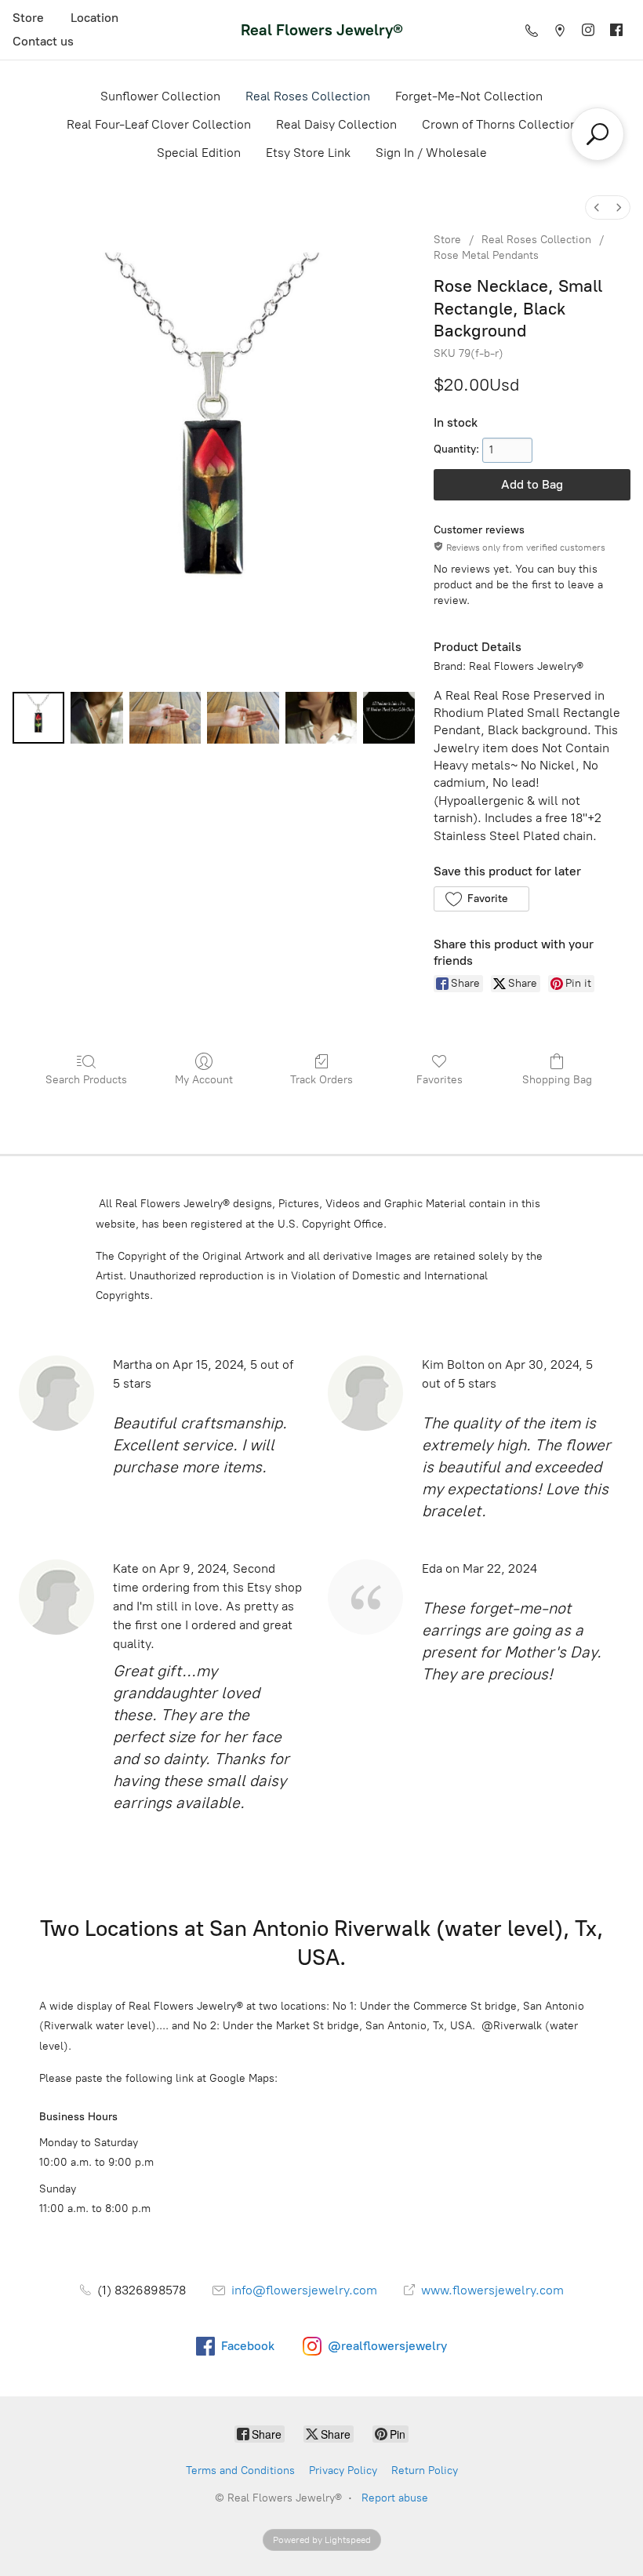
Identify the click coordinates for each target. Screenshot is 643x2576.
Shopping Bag (557, 1080)
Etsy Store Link (308, 153)
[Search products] (598, 134)
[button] (481, 899)
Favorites (440, 1080)
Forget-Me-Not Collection (469, 96)
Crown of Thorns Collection (500, 124)
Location (94, 18)
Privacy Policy (343, 2470)
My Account (204, 1080)
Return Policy (425, 2470)
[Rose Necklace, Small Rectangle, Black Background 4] (321, 718)
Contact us (43, 41)
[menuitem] (597, 207)
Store (28, 18)
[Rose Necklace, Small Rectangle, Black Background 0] (38, 718)
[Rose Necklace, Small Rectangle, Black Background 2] (165, 718)
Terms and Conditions (240, 2470)
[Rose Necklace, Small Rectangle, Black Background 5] (389, 718)
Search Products (86, 1080)
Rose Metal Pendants (486, 255)
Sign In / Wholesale (431, 153)
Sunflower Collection (160, 96)
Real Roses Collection (308, 96)
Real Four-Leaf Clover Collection (159, 124)
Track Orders (321, 1080)
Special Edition (199, 153)
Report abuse (395, 2498)
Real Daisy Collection (336, 124)
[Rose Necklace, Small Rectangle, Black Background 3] (243, 718)
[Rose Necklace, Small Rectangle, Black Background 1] (96, 718)
